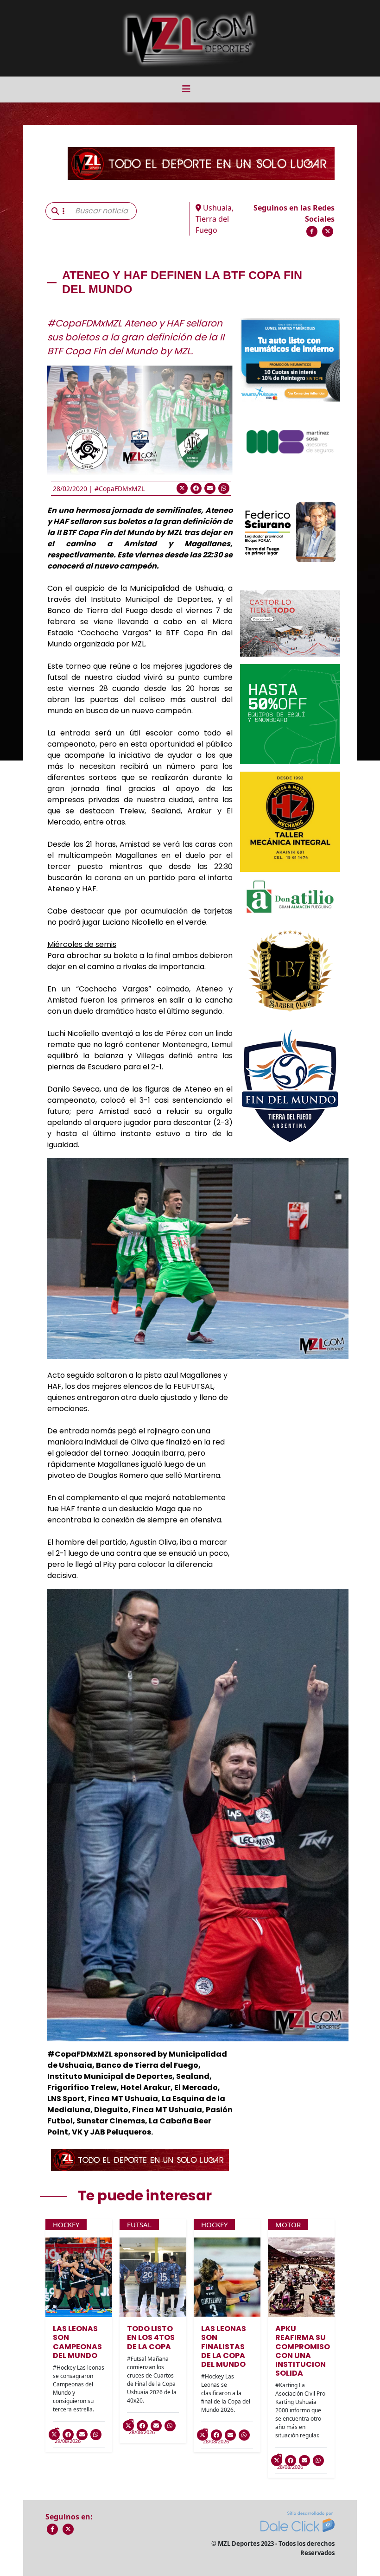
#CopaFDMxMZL (120, 489)
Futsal (139, 2224)
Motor (288, 2224)
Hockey (66, 2224)
